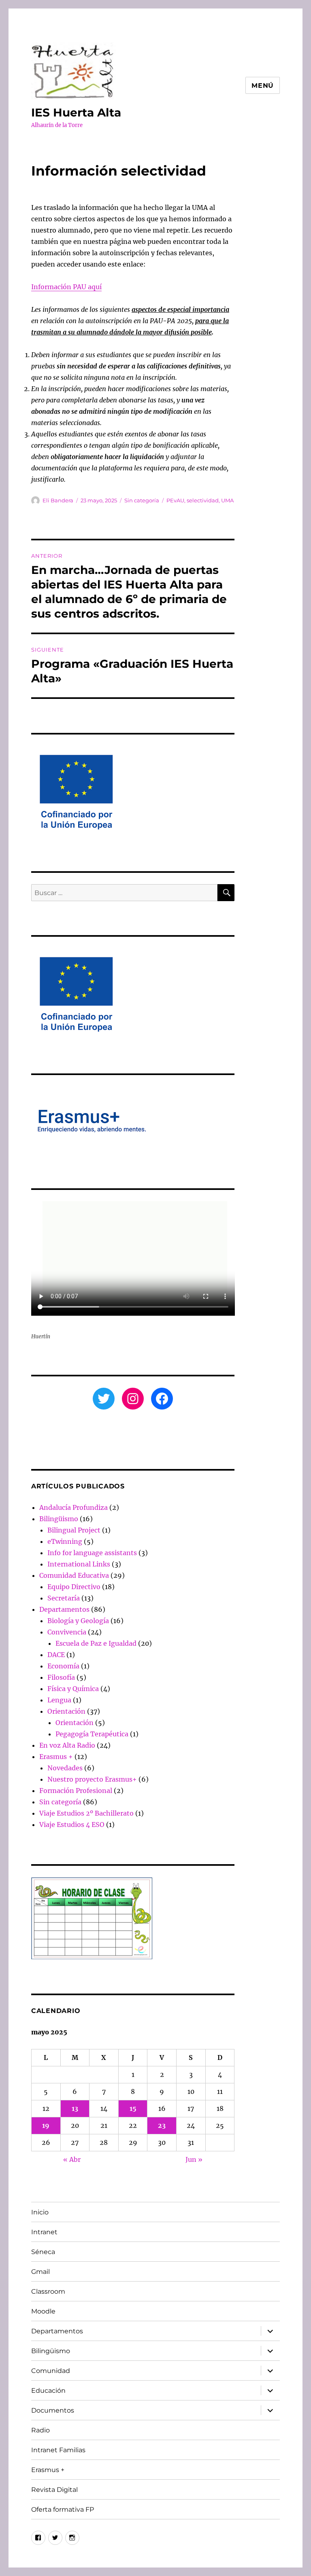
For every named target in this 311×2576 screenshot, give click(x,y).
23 (162, 2125)
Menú (263, 86)
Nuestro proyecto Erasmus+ (92, 1779)
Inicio (40, 2212)
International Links (79, 1564)
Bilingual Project (74, 1530)
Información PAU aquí (66, 287)
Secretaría (64, 1598)
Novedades (65, 1768)
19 (46, 2125)
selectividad (203, 500)
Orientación (66, 1711)
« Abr (72, 2159)
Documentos (53, 2410)
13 (75, 2108)
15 (133, 2108)
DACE (56, 1655)
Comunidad (51, 2371)
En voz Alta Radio (67, 1745)
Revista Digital (54, 2490)
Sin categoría (142, 500)
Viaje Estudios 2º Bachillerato (86, 1813)
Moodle (43, 2311)
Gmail (40, 2272)
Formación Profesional (76, 1791)
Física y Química (73, 1689)
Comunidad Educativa (74, 1575)
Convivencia (67, 1632)
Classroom (48, 2291)
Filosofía (61, 1677)
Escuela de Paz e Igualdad (96, 1643)
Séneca (43, 2252)
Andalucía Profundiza (73, 1507)
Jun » (194, 2159)
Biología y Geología (78, 1621)
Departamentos (64, 1609)
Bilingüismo (59, 1519)
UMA (227, 500)
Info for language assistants (92, 1553)
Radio (40, 2430)
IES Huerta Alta (76, 112)
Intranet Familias (58, 2450)
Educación (48, 2391)
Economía (63, 1666)
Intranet (44, 2232)
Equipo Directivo (74, 1587)
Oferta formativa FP (63, 2509)
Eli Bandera (58, 500)
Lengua (59, 1700)
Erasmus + (56, 1757)
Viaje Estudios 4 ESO (72, 1825)
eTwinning (65, 1541)
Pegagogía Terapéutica (92, 1734)
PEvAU (175, 500)
